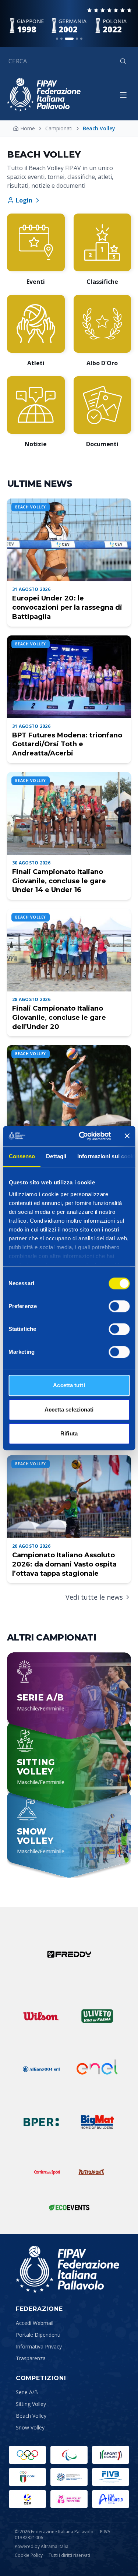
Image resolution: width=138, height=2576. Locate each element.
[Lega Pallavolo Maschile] (111, 2499)
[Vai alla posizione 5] (81, 39)
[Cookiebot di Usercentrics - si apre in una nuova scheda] (82, 1136)
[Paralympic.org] (69, 2455)
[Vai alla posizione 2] (61, 39)
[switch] (119, 1306)
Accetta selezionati (69, 1409)
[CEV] (27, 2499)
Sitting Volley (31, 2404)
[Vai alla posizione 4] (77, 39)
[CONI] (27, 2477)
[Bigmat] (97, 2122)
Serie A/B (27, 2392)
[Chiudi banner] (127, 1136)
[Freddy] (69, 1954)
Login (24, 200)
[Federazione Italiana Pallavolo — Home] (44, 95)
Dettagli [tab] (56, 1156)
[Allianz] (41, 2069)
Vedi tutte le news (94, 1597)
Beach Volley (31, 2416)
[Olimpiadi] (27, 2455)
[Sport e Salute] (111, 2455)
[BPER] (41, 2122)
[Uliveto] (97, 2016)
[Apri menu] (123, 95)
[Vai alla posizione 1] (57, 39)
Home (28, 128)
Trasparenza (31, 2358)
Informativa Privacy (39, 2346)
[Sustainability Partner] (69, 2207)
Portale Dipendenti (38, 2335)
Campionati (59, 128)
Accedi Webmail (35, 2323)
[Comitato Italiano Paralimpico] (69, 2477)
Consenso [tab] (22, 1156)
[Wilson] (41, 2016)
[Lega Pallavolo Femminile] (69, 2499)
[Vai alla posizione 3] (69, 39)
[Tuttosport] (91, 2172)
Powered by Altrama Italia (42, 2546)
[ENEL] (97, 2069)
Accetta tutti (69, 1385)
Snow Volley (30, 2427)
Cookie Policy (29, 2555)
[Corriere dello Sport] (47, 2172)
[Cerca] (123, 61)
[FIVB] (111, 2477)
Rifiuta (69, 1433)
